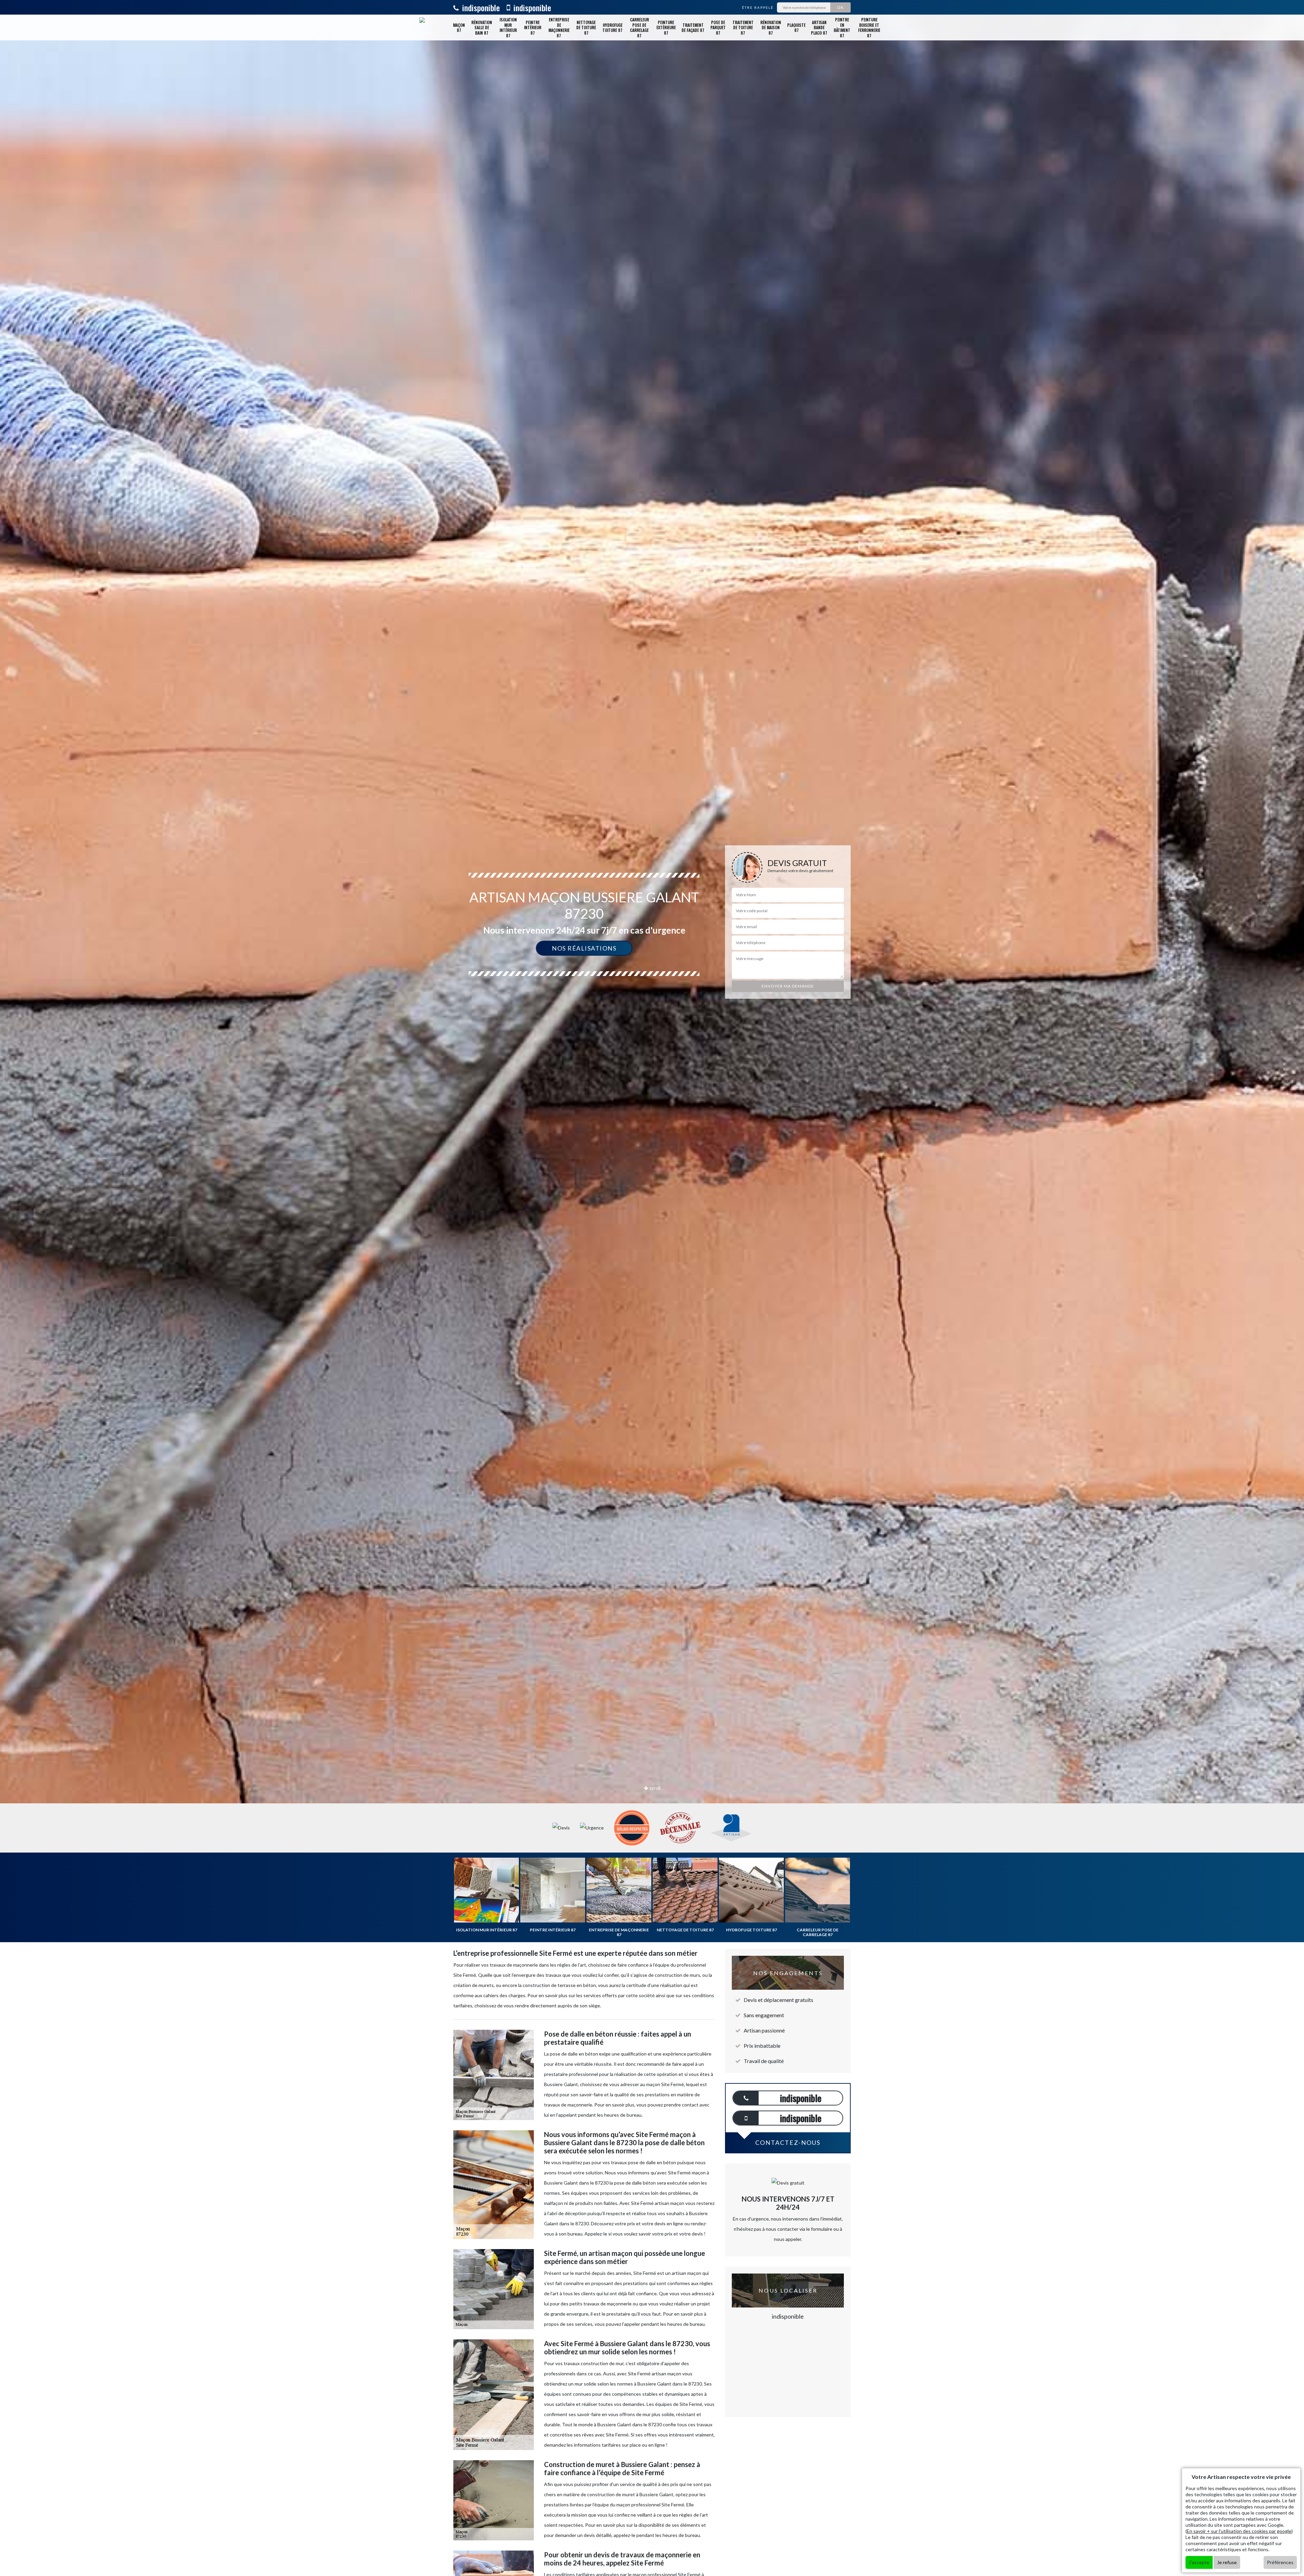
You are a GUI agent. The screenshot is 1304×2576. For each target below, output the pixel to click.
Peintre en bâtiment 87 (842, 27)
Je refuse (1227, 2562)
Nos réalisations (584, 948)
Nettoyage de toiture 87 (586, 27)
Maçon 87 (459, 28)
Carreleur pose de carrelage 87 (639, 27)
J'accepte (1199, 2562)
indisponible (480, 7)
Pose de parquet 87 (718, 27)
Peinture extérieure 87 (666, 27)
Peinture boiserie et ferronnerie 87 (869, 27)
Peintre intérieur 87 (533, 27)
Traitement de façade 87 (693, 28)
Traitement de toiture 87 (743, 27)
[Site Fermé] (427, 27)
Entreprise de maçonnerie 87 (559, 27)
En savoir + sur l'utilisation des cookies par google (1239, 2531)
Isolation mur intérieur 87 (508, 27)
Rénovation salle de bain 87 (482, 27)
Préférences (1280, 2562)
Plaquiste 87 (796, 28)
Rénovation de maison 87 (771, 27)
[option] (652, 1030)
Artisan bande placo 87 (819, 27)
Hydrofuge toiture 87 (612, 28)
